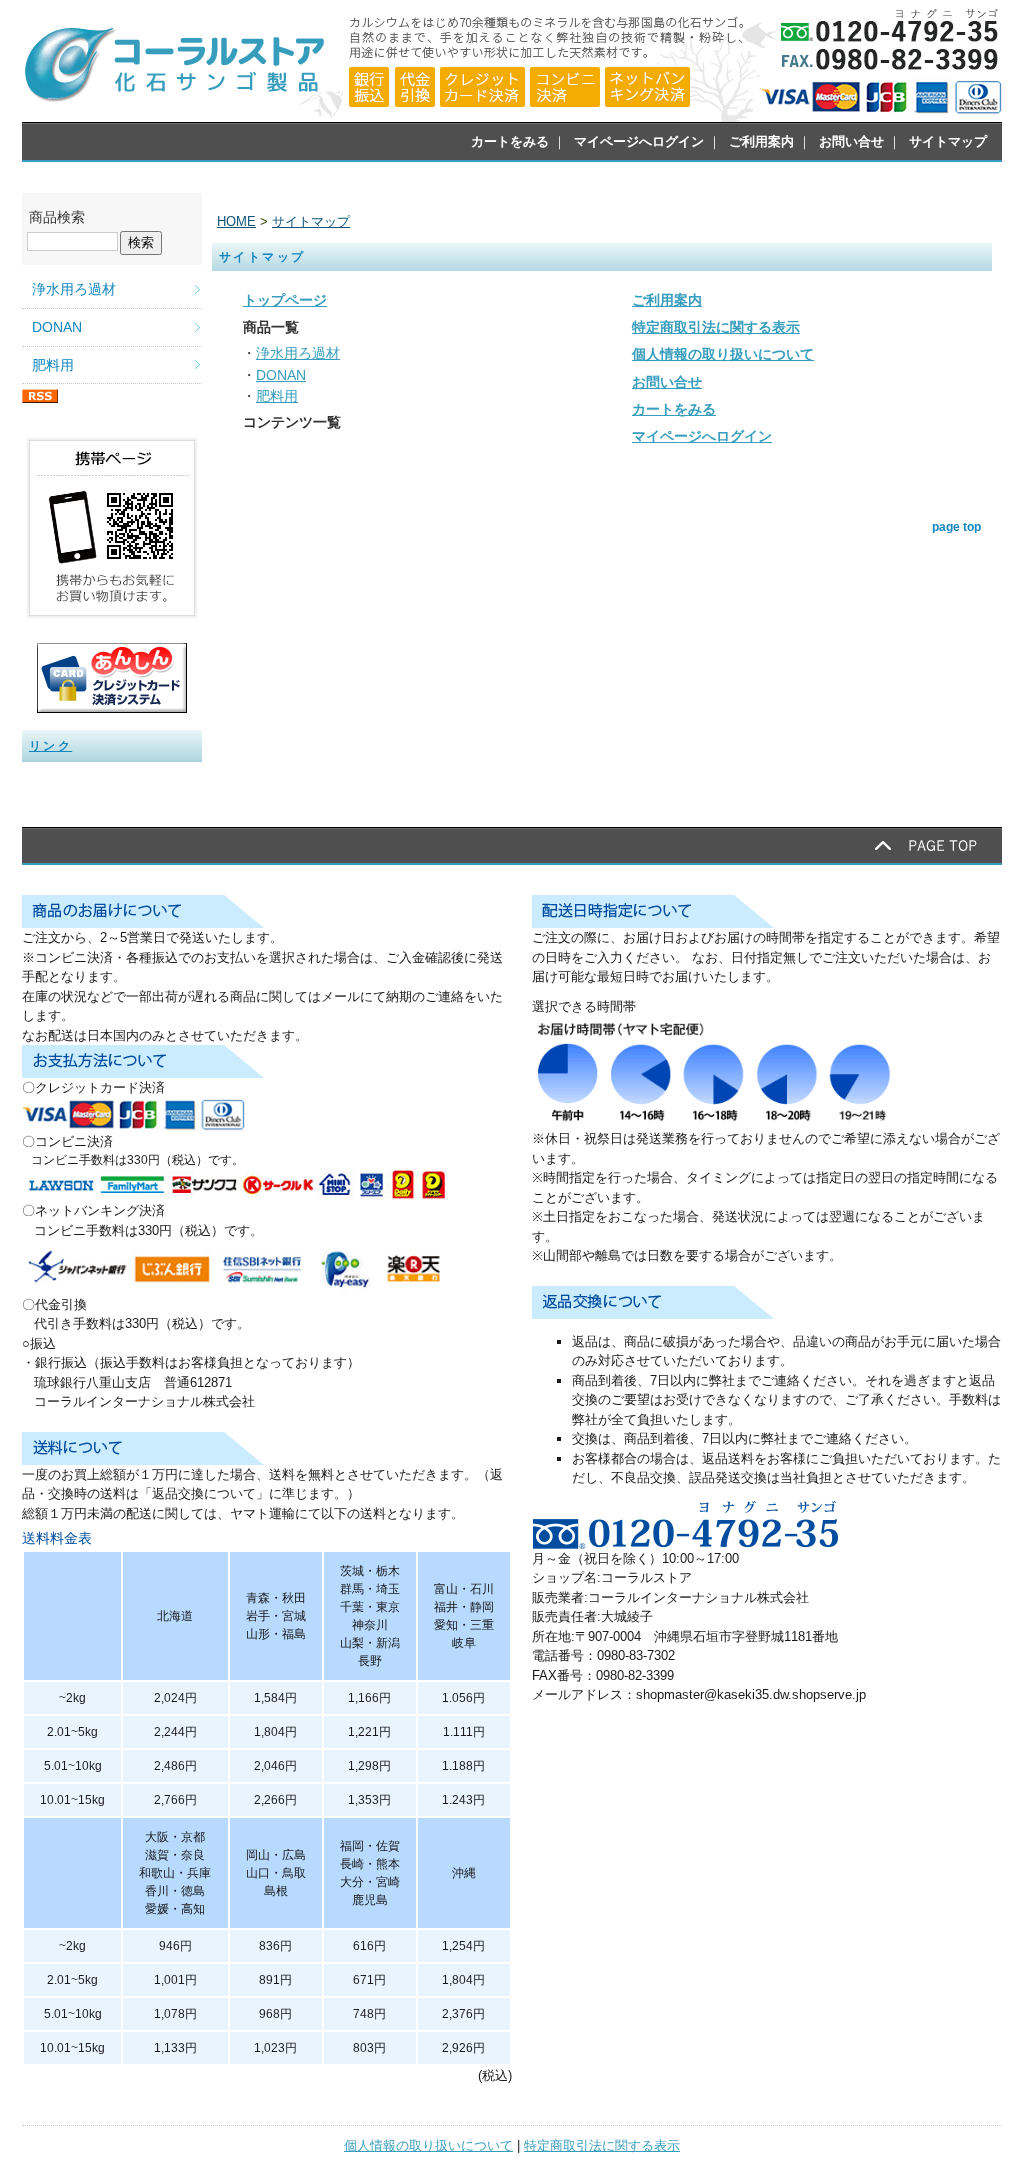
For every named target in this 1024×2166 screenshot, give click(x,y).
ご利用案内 (761, 141)
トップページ (285, 300)
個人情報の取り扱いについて (428, 2145)
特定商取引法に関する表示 (602, 2145)
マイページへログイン (639, 141)
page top (956, 527)
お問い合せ (851, 141)
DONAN (57, 327)
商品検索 (57, 217)
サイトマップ (948, 141)
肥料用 (53, 365)
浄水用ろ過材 (74, 289)
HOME (236, 221)
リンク (50, 746)
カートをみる (510, 141)
